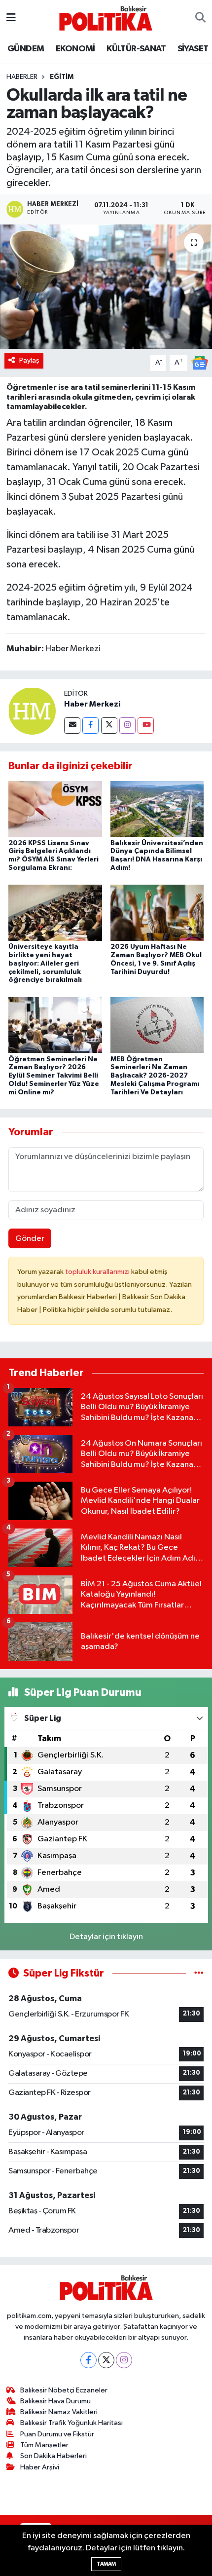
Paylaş (29, 360)
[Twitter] (109, 726)
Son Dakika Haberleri (53, 2456)
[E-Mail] (72, 726)
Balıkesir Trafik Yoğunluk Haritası (71, 2423)
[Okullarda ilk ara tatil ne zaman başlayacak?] (106, 287)
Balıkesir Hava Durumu (55, 2401)
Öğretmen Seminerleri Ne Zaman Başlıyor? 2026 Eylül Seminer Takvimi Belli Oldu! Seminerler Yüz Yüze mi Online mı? (54, 1076)
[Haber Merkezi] (32, 711)
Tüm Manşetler (44, 2445)
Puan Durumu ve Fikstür (57, 2434)
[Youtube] (146, 726)
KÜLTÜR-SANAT (136, 49)
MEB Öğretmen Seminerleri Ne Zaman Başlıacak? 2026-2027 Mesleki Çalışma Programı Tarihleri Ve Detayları (155, 1076)
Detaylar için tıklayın (106, 1937)
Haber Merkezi (92, 704)
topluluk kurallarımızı (98, 1272)
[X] (106, 2360)
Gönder (30, 1239)
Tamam (106, 2564)
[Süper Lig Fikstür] (199, 1973)
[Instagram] (127, 726)
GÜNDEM (26, 49)
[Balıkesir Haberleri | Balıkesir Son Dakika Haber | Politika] (106, 18)
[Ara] (200, 18)
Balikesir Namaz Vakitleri (59, 2412)
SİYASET (193, 49)
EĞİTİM (62, 77)
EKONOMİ (75, 49)
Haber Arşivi (40, 2467)
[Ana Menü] (11, 18)
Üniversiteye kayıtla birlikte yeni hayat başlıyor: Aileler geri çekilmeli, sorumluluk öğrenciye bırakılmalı (45, 963)
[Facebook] (90, 726)
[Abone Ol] (200, 363)
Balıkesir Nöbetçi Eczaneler (64, 2390)
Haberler (22, 77)
